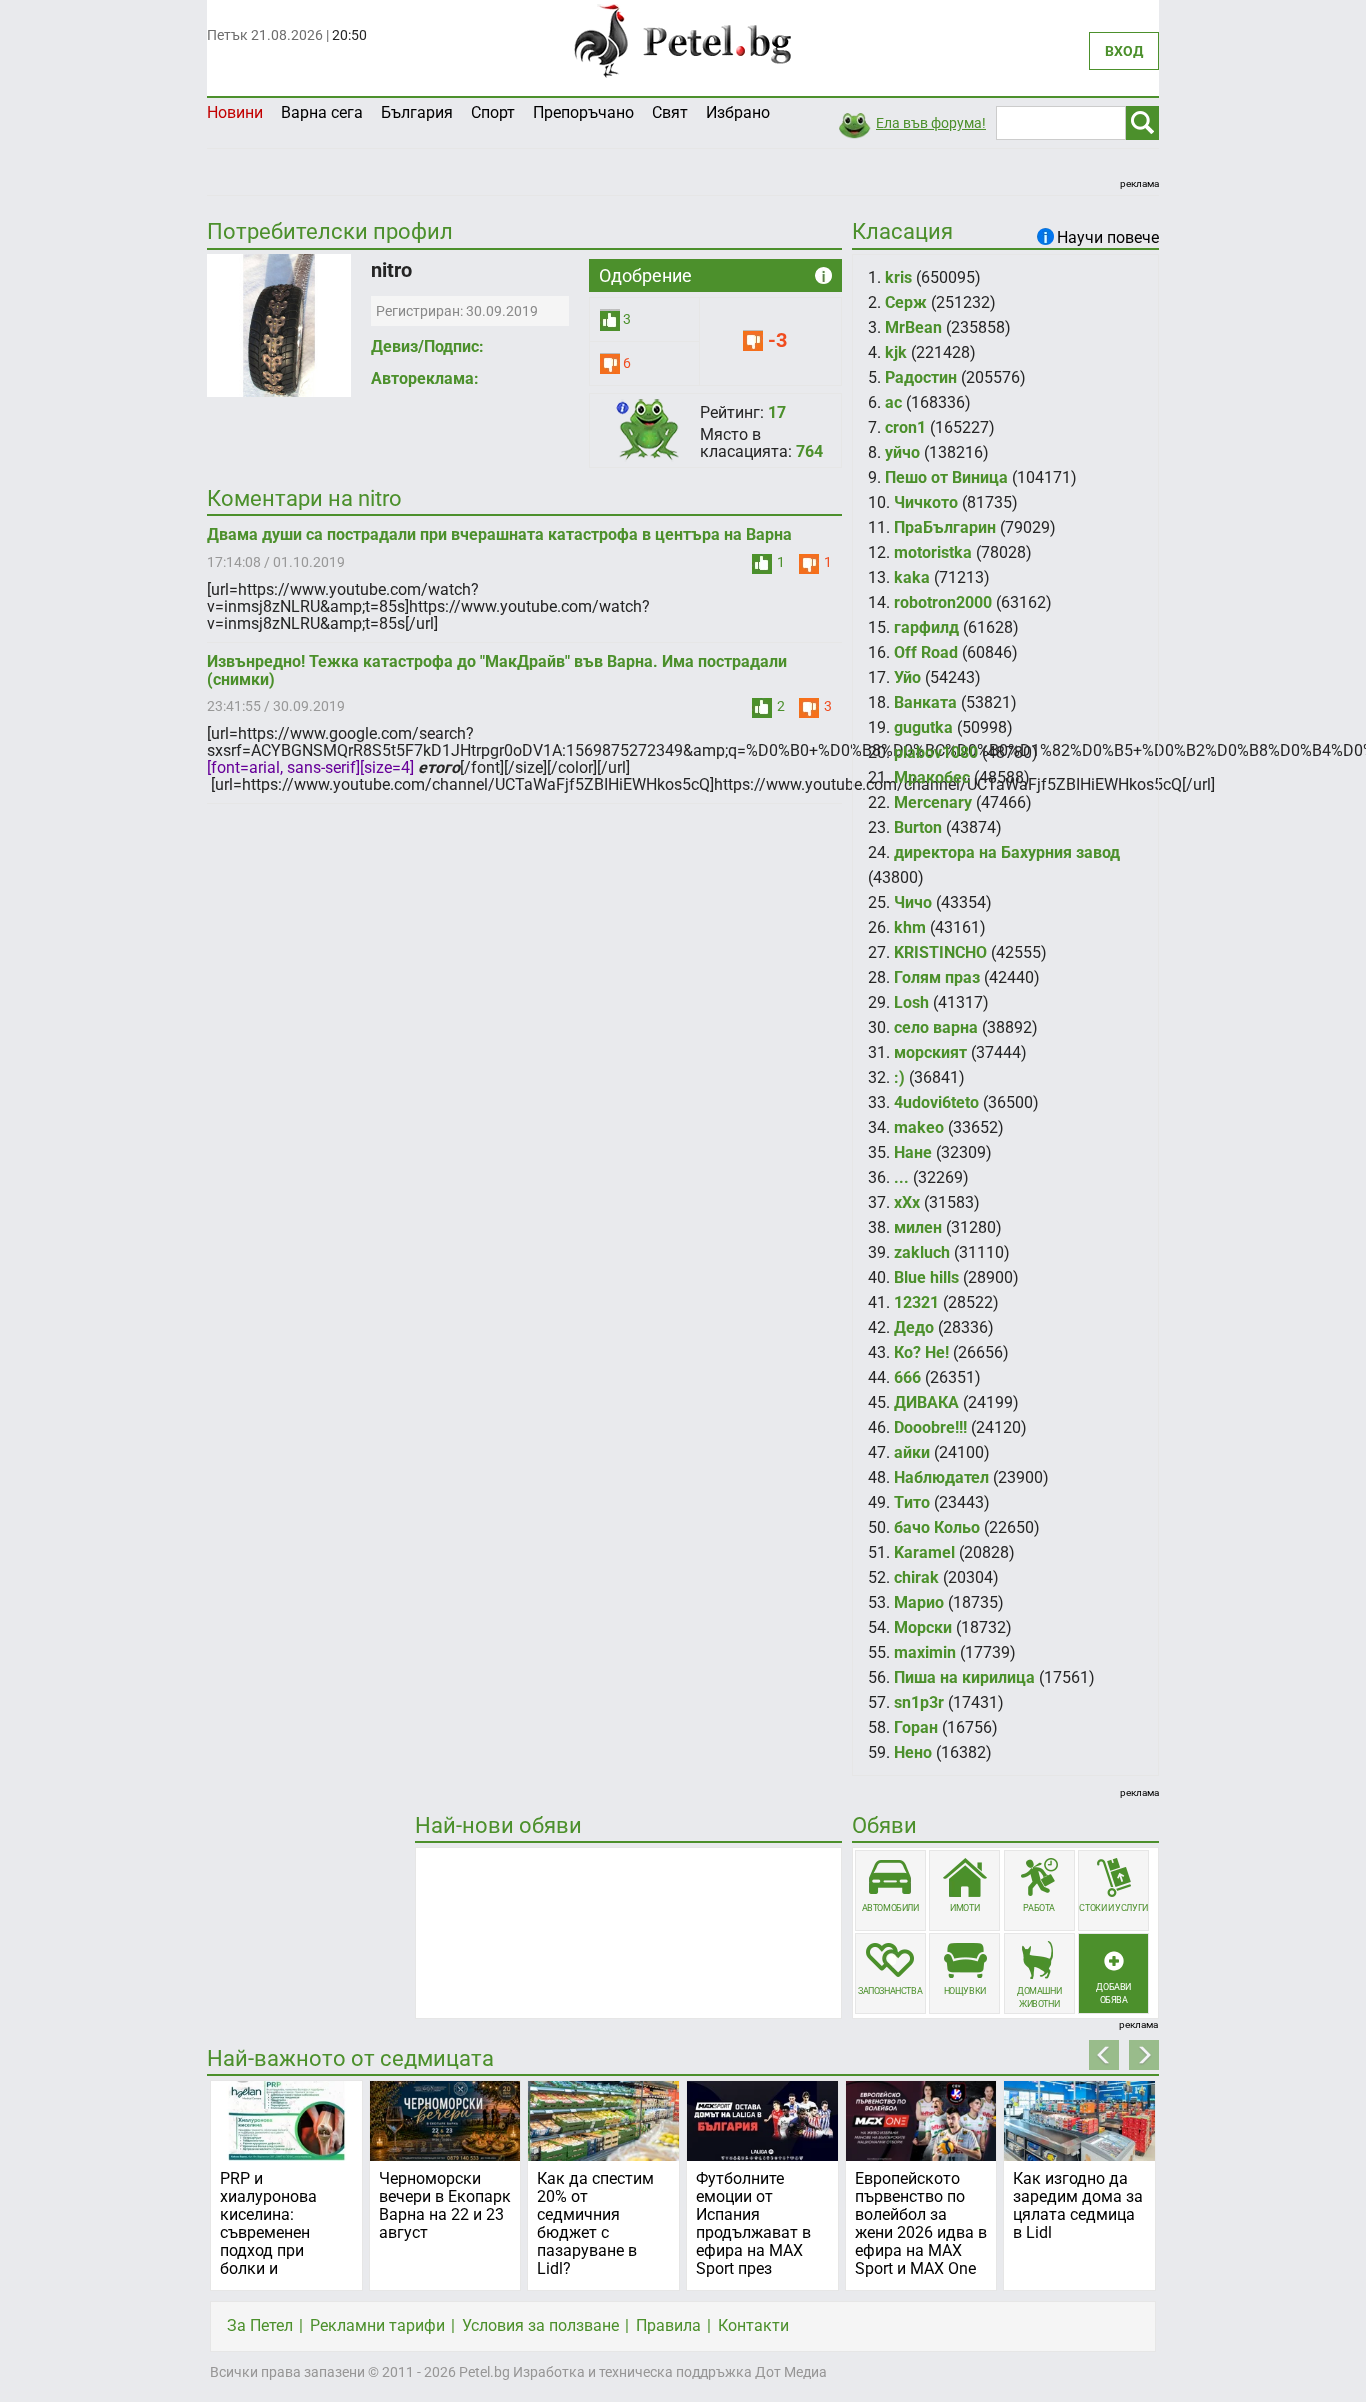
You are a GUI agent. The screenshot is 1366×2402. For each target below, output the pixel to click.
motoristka (933, 552)
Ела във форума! (931, 123)
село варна (936, 1027)
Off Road (926, 652)
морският (930, 1052)
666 (907, 1377)
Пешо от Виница (946, 477)
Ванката (925, 702)
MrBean (913, 327)
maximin (925, 1652)
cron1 (905, 427)
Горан (916, 1727)
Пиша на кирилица (964, 1677)
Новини (235, 112)
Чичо (913, 902)
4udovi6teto (936, 1102)
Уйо (907, 677)
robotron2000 (943, 602)
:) (899, 1077)
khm (910, 927)
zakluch (922, 1252)
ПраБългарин (945, 527)
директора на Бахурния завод (1007, 852)
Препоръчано (583, 112)
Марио (919, 1602)
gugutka (923, 727)
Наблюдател (941, 1477)
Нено (913, 1752)
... (901, 1177)
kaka (912, 577)
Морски (923, 1627)
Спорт (493, 112)
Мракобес (932, 777)
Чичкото (926, 502)
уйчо (902, 452)
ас (893, 402)
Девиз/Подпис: (427, 346)
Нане (913, 1152)
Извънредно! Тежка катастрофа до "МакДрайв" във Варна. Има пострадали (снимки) (497, 670)
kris (898, 277)
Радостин (921, 377)
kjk (896, 352)
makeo (919, 1127)
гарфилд (926, 627)
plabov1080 (936, 752)
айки (912, 1452)
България (417, 112)
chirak (916, 1577)
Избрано (738, 112)
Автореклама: (425, 378)
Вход (1124, 51)
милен (918, 1227)
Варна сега (322, 112)
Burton (918, 827)
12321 (916, 1302)
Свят (670, 112)
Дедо (914, 1327)
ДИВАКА (926, 1402)
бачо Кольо (937, 1527)
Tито (912, 1502)
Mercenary (933, 802)
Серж (906, 302)
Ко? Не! (921, 1352)
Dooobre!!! (930, 1427)
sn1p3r (919, 1702)
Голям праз (937, 977)
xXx (907, 1202)
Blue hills (926, 1277)
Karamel (924, 1552)
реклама (1139, 183)
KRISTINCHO (940, 952)
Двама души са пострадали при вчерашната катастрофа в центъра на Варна (499, 534)
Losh (911, 1002)
